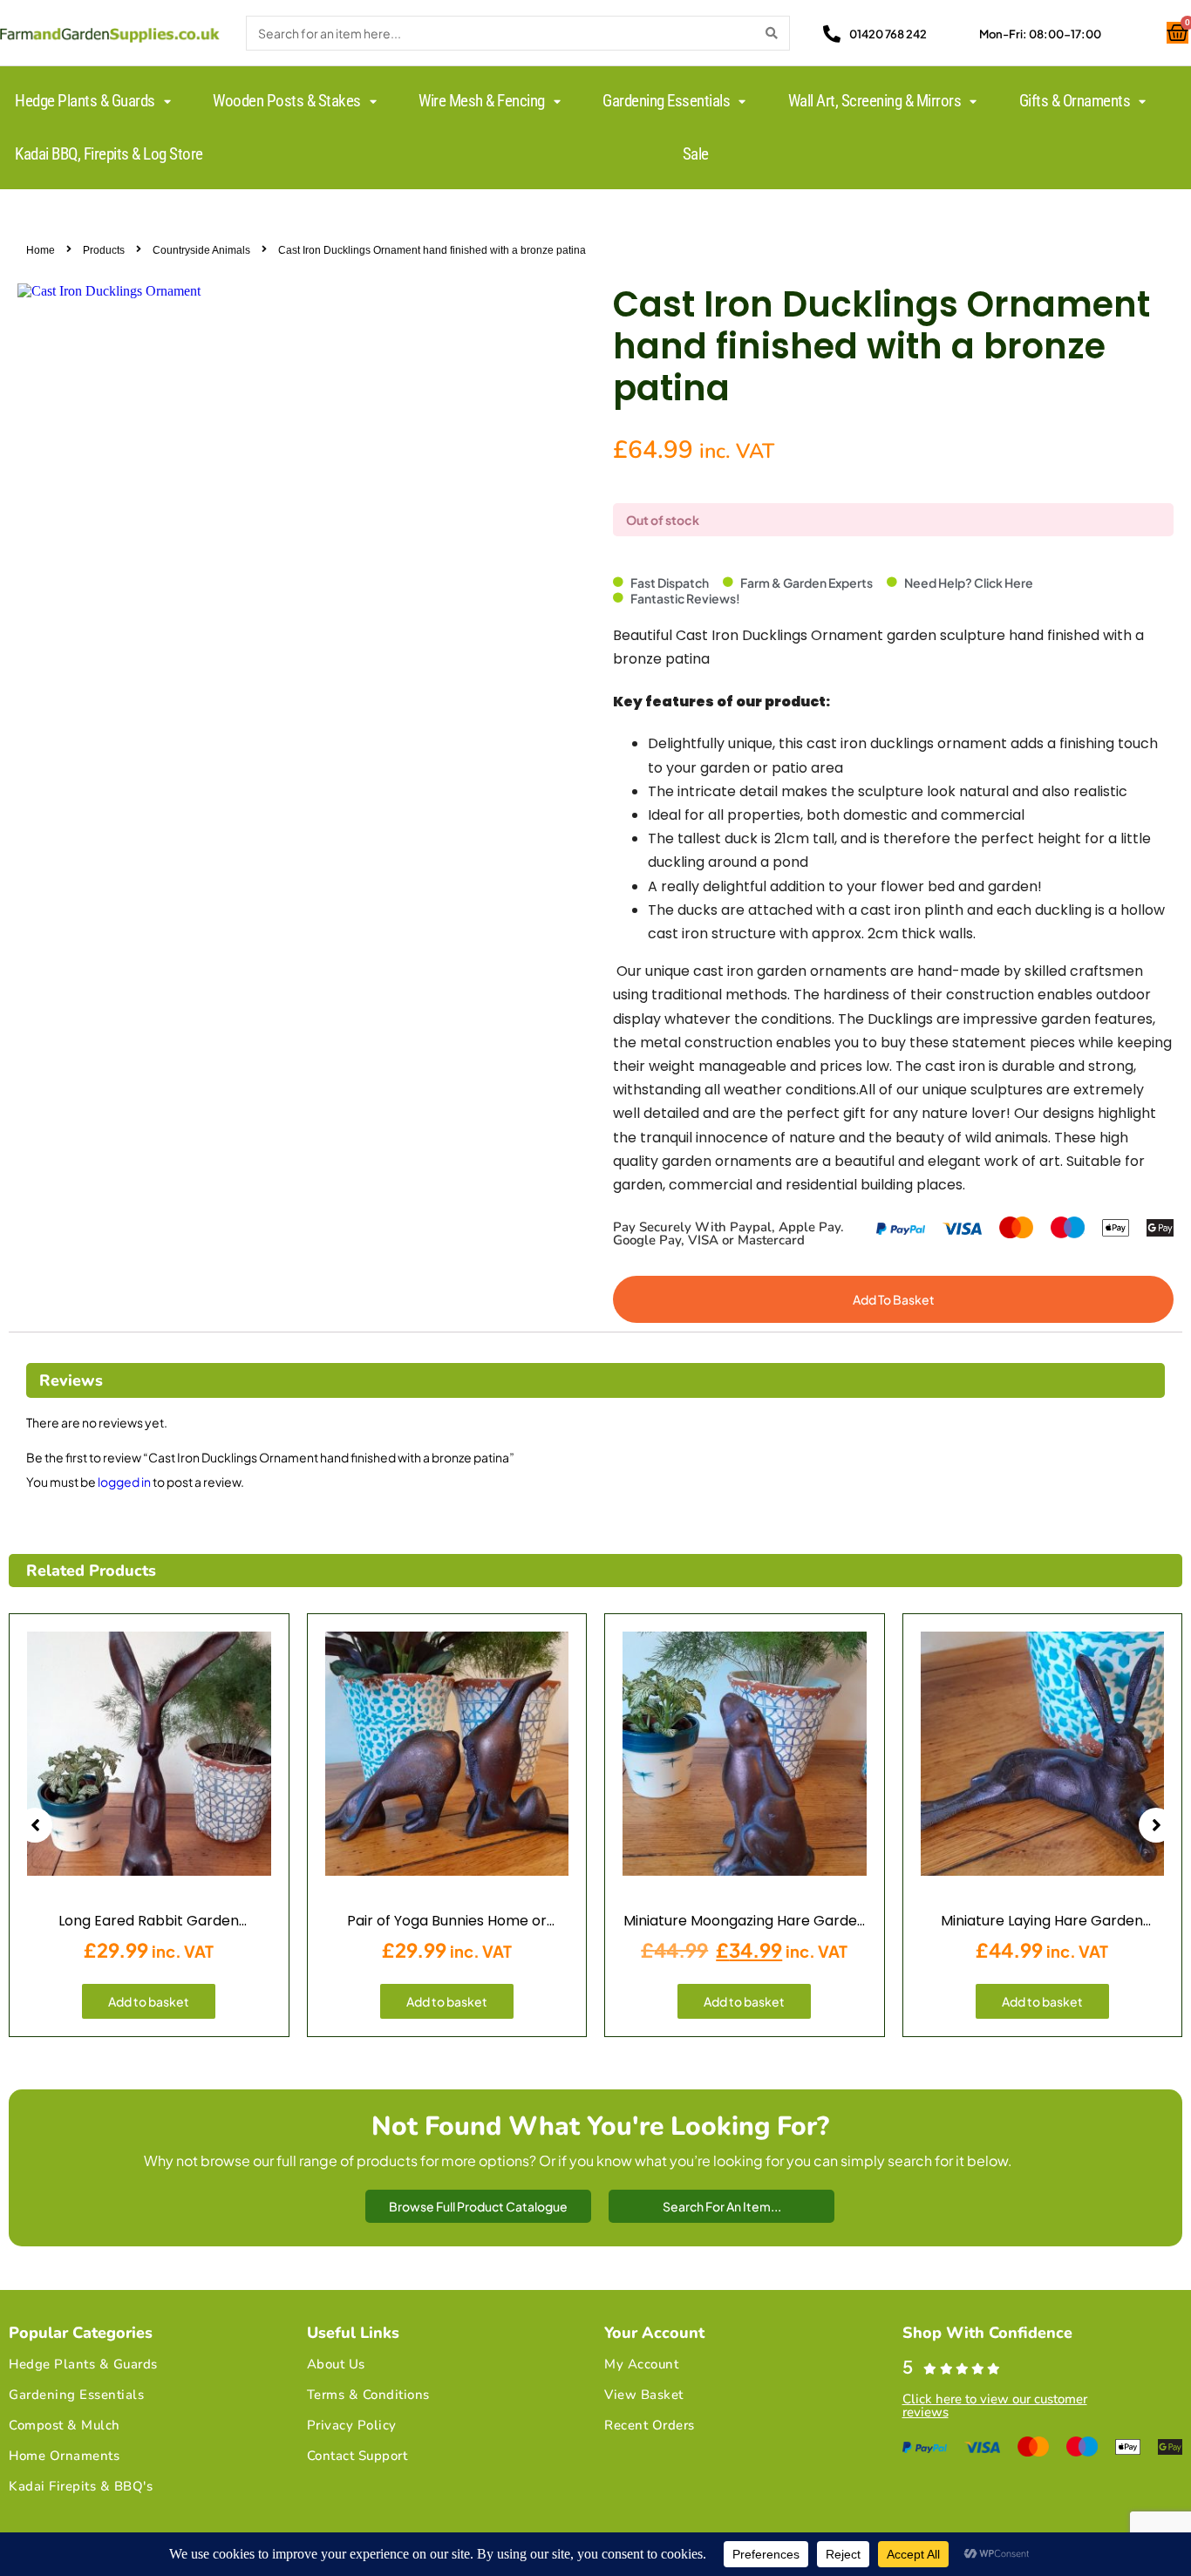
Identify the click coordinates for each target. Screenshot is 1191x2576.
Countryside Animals (201, 250)
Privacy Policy (352, 2425)
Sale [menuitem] (696, 154)
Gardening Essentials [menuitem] (666, 101)
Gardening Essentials (76, 2395)
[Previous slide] (35, 1825)
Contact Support (357, 2456)
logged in (124, 1482)
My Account (641, 2364)
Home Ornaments (64, 2456)
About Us (336, 2364)
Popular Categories (81, 2333)
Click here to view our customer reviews (995, 2406)
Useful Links (353, 2333)
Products (104, 250)
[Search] (772, 33)
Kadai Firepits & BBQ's (81, 2486)
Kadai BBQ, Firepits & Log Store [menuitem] (109, 154)
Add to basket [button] (149, 2001)
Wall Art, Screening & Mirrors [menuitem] (875, 101)
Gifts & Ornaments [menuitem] (1075, 101)
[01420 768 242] (832, 34)
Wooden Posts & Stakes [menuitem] (287, 101)
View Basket (644, 2395)
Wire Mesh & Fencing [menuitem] (482, 101)
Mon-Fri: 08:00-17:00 (1040, 34)
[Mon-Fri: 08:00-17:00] (962, 34)
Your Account (654, 2333)
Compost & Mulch (65, 2425)
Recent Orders (650, 2425)
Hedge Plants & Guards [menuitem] (85, 101)
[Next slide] (1156, 1825)
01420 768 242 (888, 34)
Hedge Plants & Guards (83, 2364)
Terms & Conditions (368, 2395)
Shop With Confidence (987, 2333)
